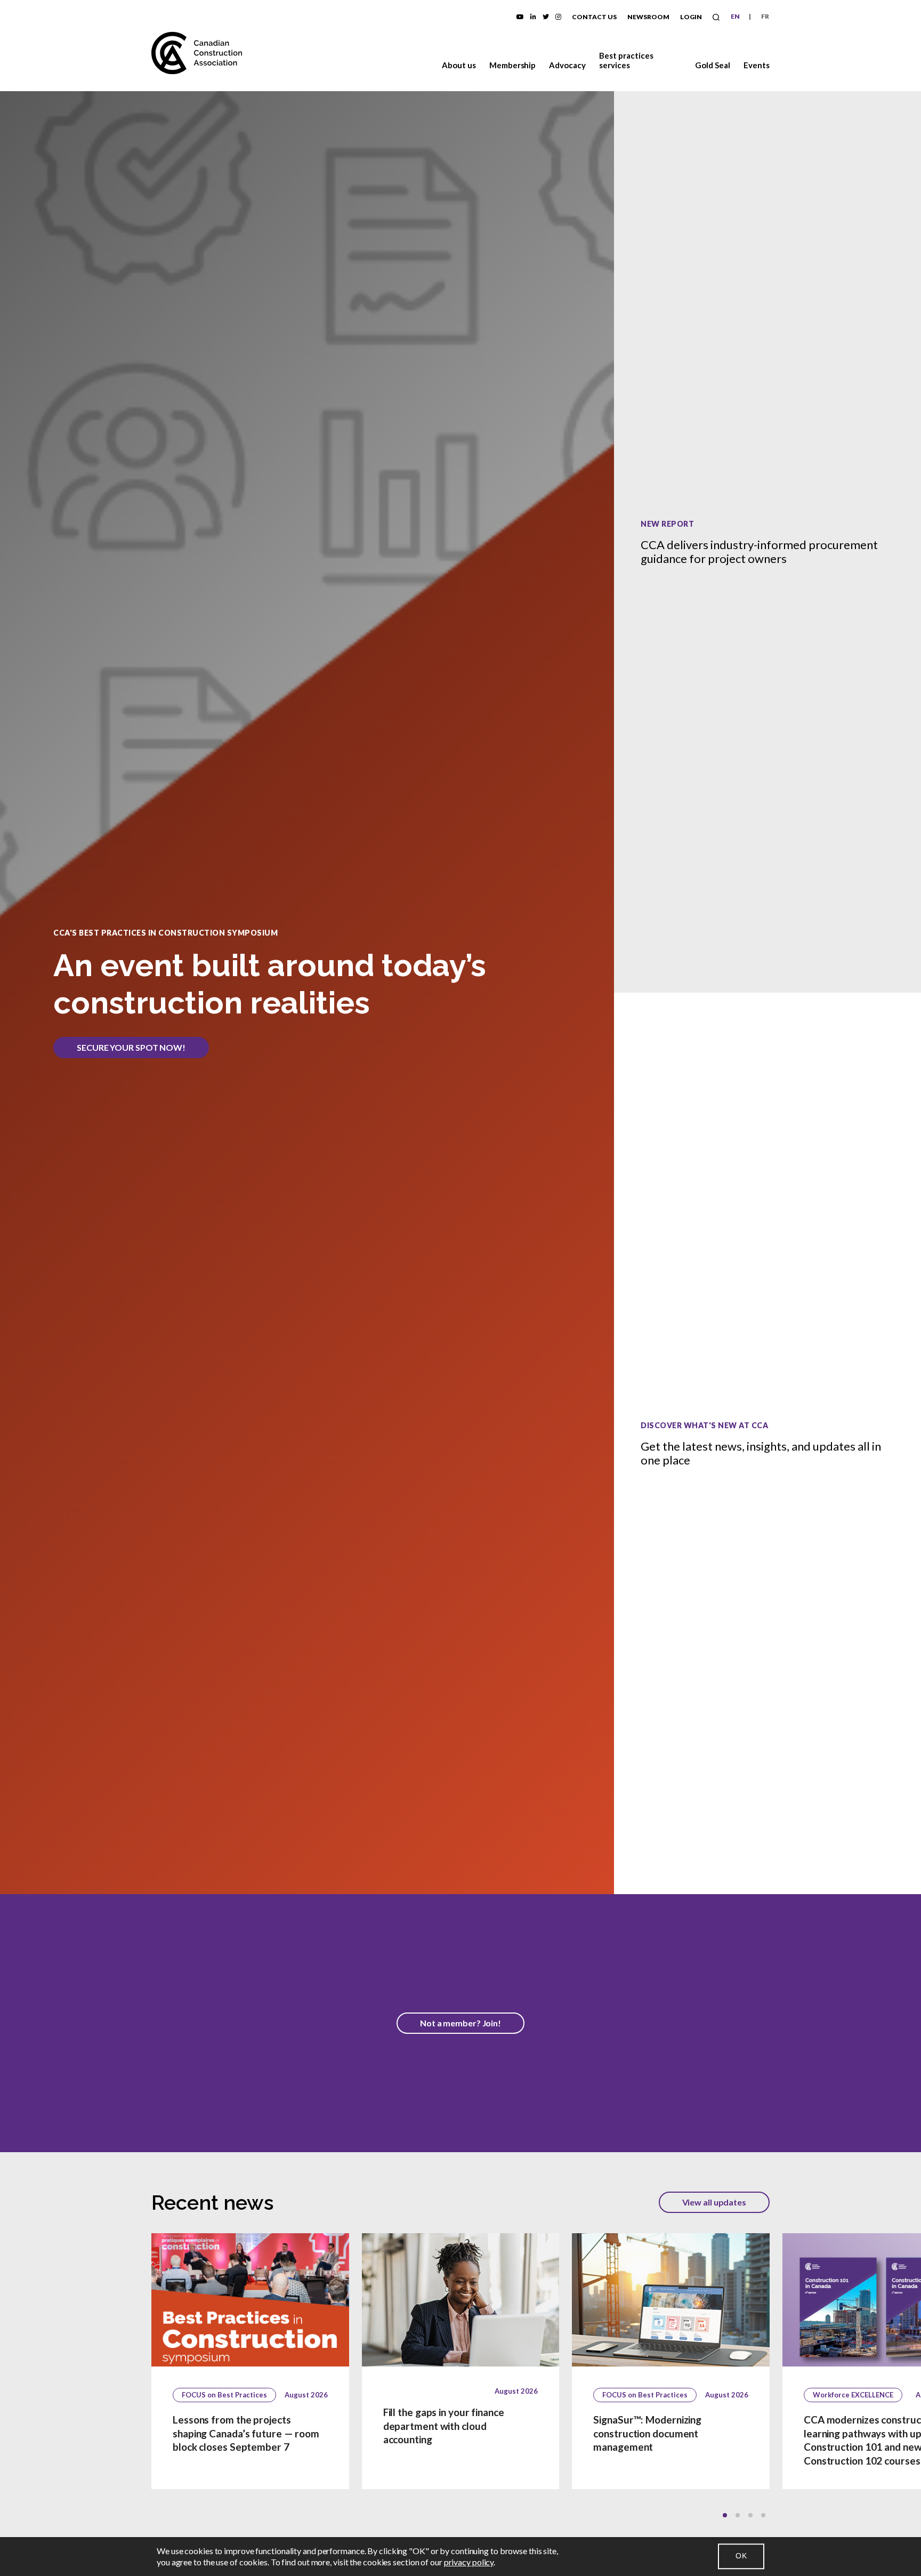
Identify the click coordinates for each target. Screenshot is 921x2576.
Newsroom (648, 17)
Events (757, 65)
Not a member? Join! (461, 2023)
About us (459, 65)
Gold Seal (713, 65)
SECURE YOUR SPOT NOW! (131, 1047)
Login (691, 17)
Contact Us (594, 17)
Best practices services (626, 60)
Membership (513, 65)
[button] (725, 2515)
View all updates (714, 2202)
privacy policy (469, 2562)
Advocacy (567, 65)
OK (741, 2556)
